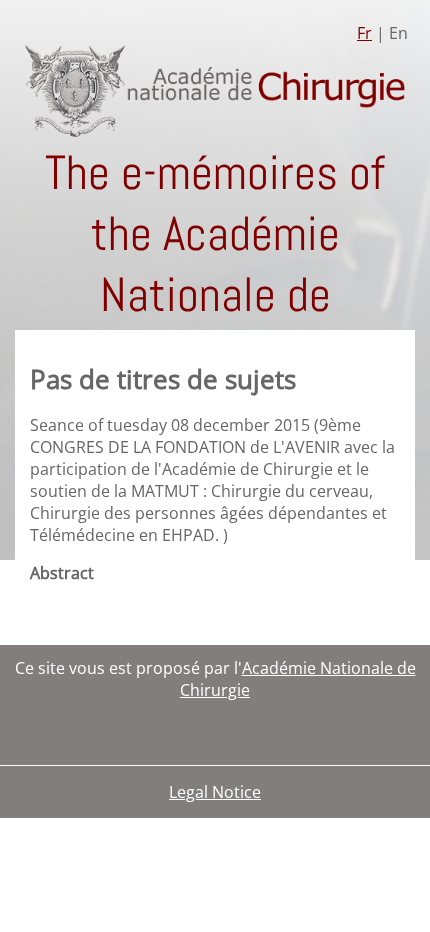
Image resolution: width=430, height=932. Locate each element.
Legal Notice (215, 792)
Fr (364, 33)
